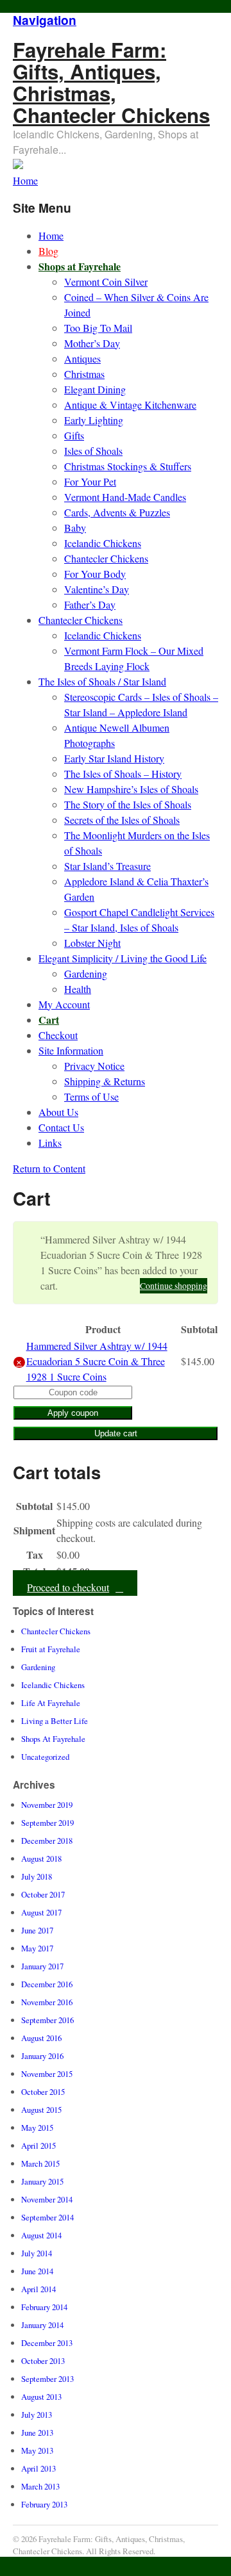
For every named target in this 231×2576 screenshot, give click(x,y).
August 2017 (41, 1912)
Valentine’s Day (97, 589)
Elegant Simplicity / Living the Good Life (123, 958)
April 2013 (38, 2468)
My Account (64, 1004)
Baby (75, 528)
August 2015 (41, 2110)
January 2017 (42, 1966)
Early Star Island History (114, 758)
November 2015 (47, 2074)
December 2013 (47, 2343)
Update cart (116, 1433)
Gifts (74, 435)
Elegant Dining (95, 389)
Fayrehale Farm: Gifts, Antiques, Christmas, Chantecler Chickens (111, 82)
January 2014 (42, 2325)
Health (78, 989)
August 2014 (41, 2235)
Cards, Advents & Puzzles (117, 512)
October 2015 (43, 2092)
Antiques (82, 358)
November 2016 (47, 2002)
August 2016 (41, 2038)
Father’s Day (90, 604)
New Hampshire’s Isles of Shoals (131, 789)
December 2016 (47, 1984)
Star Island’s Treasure (107, 866)
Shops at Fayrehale (80, 266)
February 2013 (44, 2504)
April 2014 (38, 2289)
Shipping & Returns (105, 1081)
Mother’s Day (92, 343)
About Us (58, 1112)
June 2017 (37, 1930)
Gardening (86, 973)
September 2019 (47, 1823)
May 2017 (37, 1948)
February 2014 (44, 2307)
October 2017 (43, 1894)
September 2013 (47, 2379)
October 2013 (43, 2361)
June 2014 (37, 2271)
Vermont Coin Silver (106, 282)
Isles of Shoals (93, 451)
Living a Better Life (55, 1721)
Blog (48, 251)
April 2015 (38, 2145)
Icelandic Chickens (103, 543)
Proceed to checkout (68, 1587)
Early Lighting (94, 420)
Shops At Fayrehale (53, 1739)
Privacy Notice (94, 1066)
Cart (49, 1020)
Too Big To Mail (98, 328)
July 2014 (37, 2253)
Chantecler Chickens (106, 558)
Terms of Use (91, 1096)
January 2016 (42, 2056)
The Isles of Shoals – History (123, 774)
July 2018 (37, 1876)
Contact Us (61, 1127)
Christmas (84, 374)
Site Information (71, 1050)
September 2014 (47, 2217)
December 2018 (47, 1841)
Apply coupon (73, 1413)
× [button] (19, 1362)
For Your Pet (90, 481)
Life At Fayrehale (51, 1703)
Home (51, 235)
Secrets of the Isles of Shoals (122, 820)
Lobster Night (92, 943)
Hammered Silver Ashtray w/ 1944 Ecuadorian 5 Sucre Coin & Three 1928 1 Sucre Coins (97, 1361)
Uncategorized (45, 1757)
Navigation (45, 20)
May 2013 (37, 2450)
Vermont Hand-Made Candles (125, 497)
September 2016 (47, 2020)
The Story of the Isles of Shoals (128, 804)
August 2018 (41, 1858)
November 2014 (47, 2199)
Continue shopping (174, 1286)
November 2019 (47, 1805)
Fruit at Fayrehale (51, 1649)
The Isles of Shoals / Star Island (102, 681)
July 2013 (37, 2415)
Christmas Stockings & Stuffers (128, 466)
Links (50, 1143)
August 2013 (41, 2397)
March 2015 (40, 2163)
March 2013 (40, 2486)
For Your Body (95, 574)
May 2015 (37, 2128)
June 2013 (37, 2432)
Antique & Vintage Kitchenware (130, 405)
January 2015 (42, 2181)
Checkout (58, 1035)
